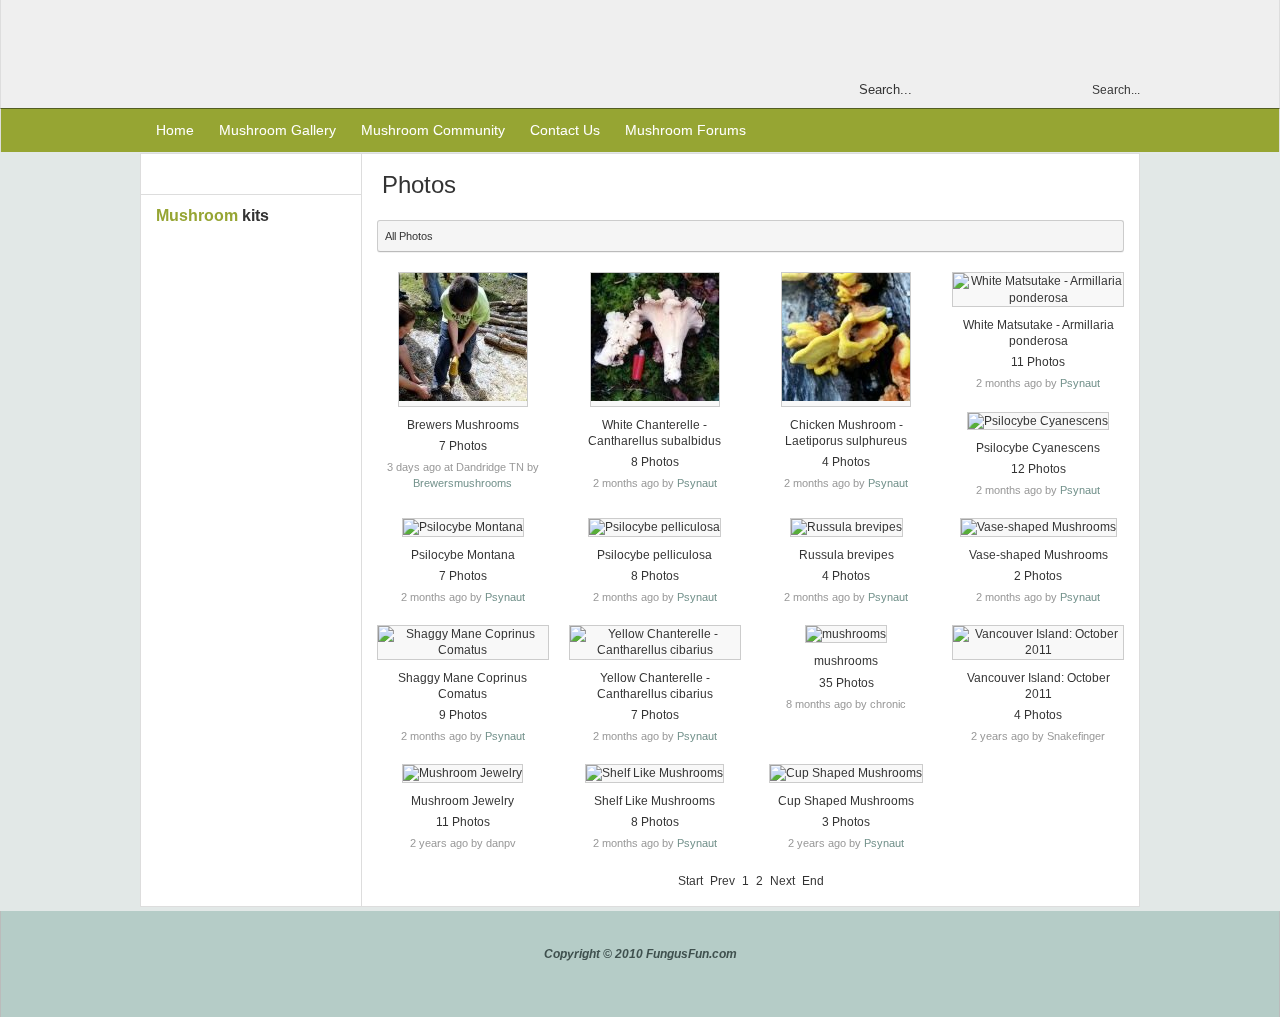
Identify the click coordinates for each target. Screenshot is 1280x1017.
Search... (1116, 90)
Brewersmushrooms (462, 483)
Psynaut (697, 483)
